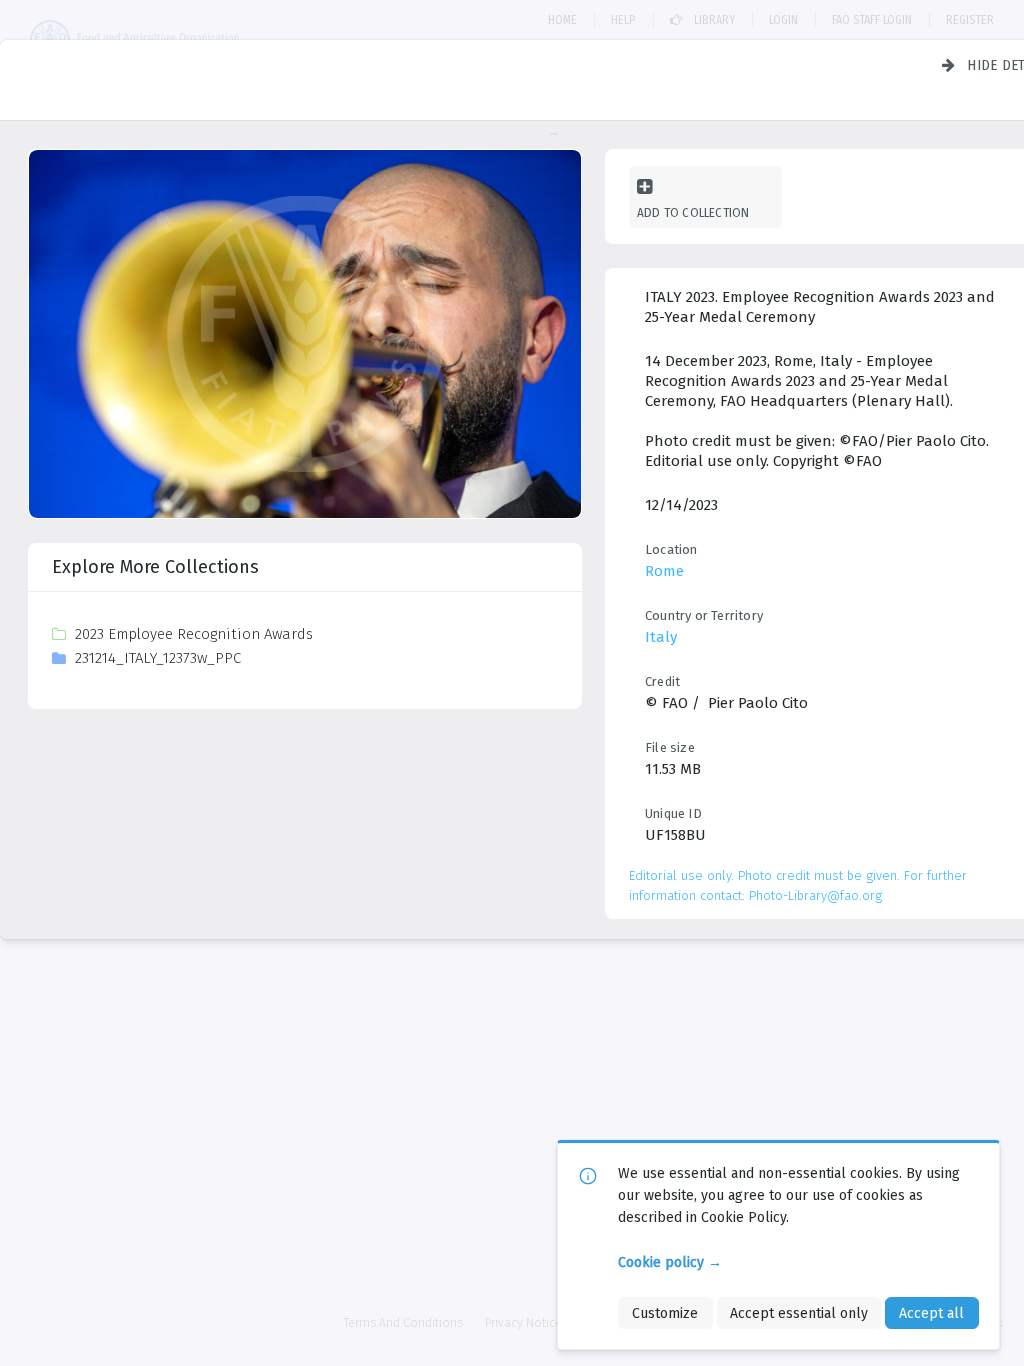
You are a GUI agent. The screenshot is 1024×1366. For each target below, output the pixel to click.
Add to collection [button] (693, 212)
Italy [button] (661, 637)
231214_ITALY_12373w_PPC (158, 658)
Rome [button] (664, 571)
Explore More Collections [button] (155, 567)
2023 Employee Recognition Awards (194, 634)
